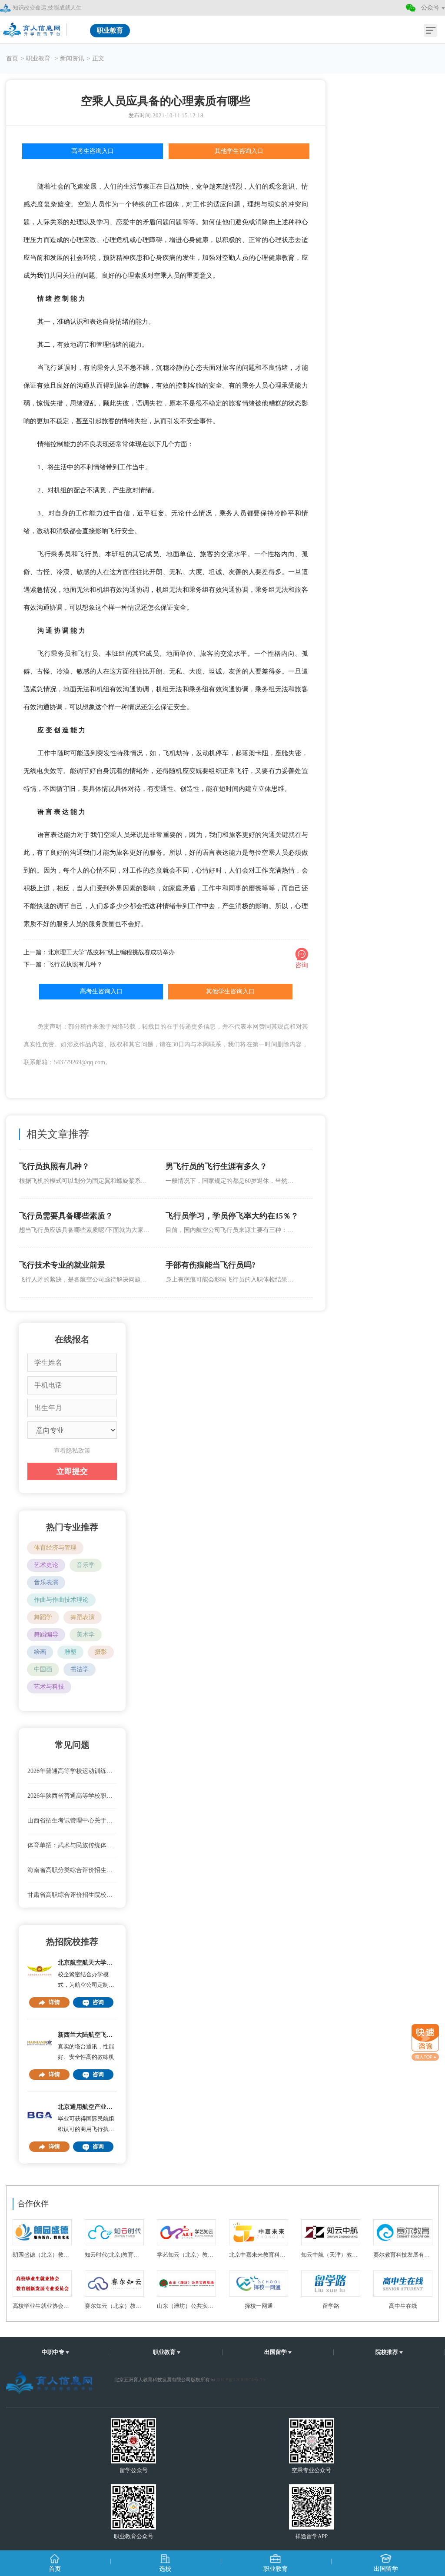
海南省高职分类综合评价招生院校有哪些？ (72, 1870)
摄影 (101, 1652)
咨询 (98, 2002)
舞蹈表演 (83, 1617)
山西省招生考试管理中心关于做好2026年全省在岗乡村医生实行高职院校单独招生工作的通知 (72, 1821)
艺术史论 (46, 1565)
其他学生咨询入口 (239, 151)
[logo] (33, 27)
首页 (12, 58)
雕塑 (70, 1652)
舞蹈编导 (46, 1635)
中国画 (43, 1669)
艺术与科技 (49, 1687)
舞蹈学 (43, 1617)
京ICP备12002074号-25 (241, 2380)
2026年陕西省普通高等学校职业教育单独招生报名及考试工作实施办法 (72, 1796)
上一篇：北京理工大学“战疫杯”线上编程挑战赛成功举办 (99, 952)
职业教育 (39, 58)
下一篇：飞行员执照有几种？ (63, 964)
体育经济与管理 (55, 1548)
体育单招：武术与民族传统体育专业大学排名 (72, 1845)
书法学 (80, 1669)
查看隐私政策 (72, 1451)
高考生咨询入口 (93, 151)
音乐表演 (46, 1582)
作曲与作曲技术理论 (61, 1600)
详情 (54, 2002)
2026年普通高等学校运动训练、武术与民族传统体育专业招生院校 (72, 1771)
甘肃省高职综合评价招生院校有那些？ (72, 1895)
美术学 (86, 1635)
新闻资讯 (72, 58)
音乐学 (86, 1565)
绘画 (40, 1652)
